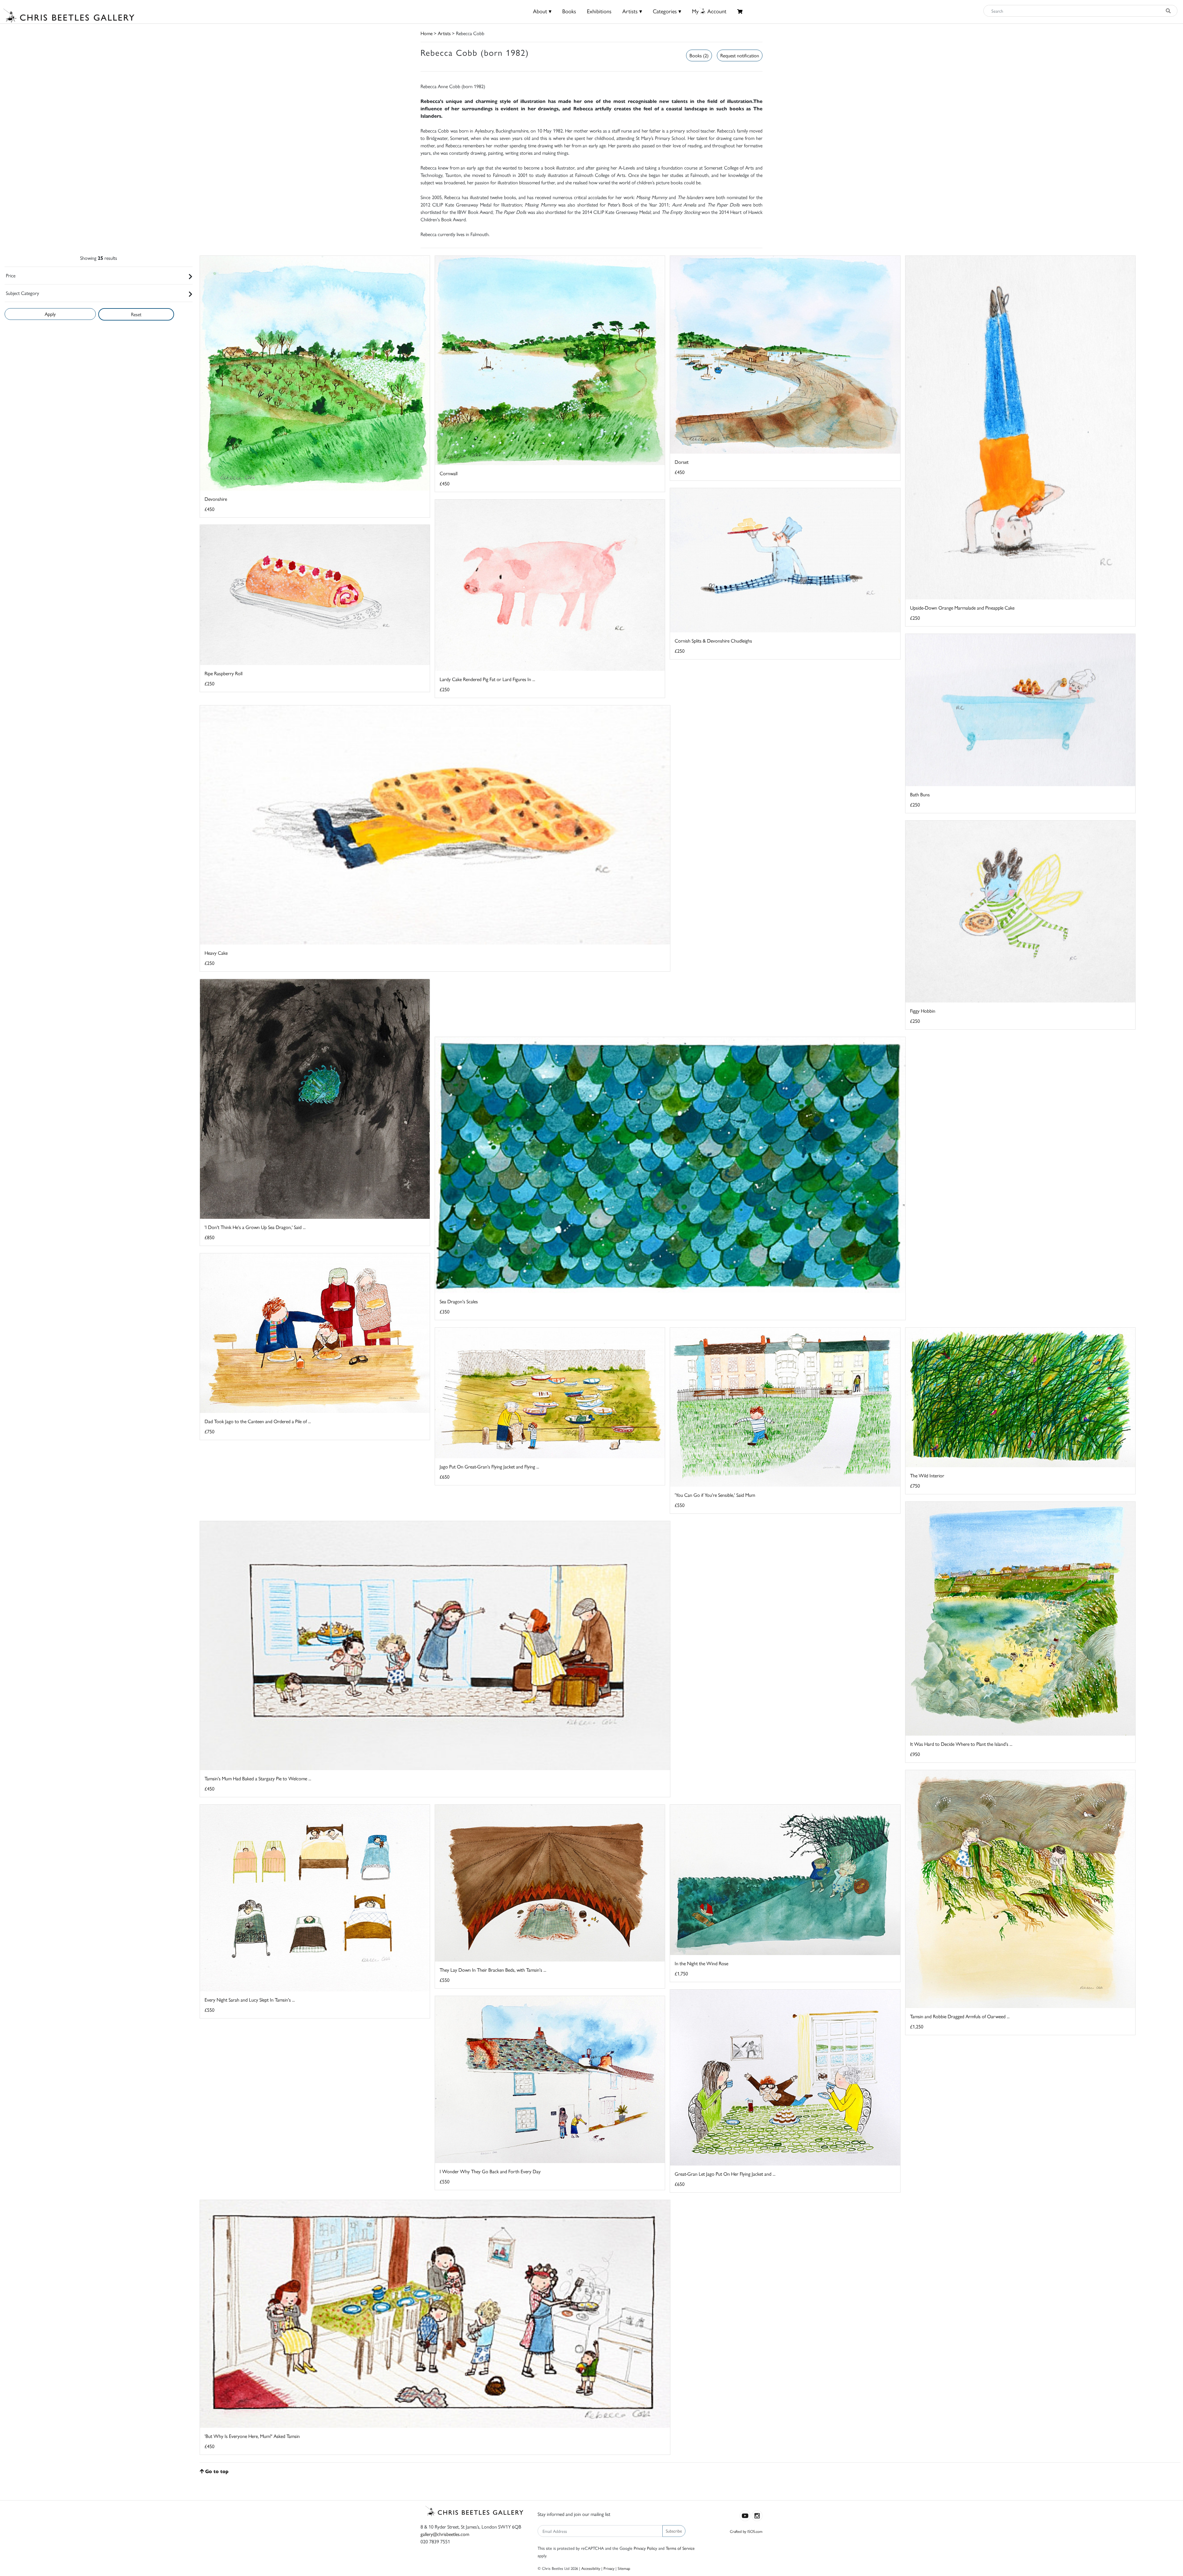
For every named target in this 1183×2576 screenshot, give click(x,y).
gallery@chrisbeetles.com (445, 2534)
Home (427, 33)
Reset (136, 314)
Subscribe (674, 2531)
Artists (444, 33)
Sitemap (624, 2568)
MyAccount (709, 11)
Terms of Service (680, 2548)
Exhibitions (599, 11)
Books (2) (699, 55)
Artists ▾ (632, 11)
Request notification (740, 55)
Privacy (609, 2568)
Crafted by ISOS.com (746, 2531)
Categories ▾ (667, 11)
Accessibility (591, 2568)
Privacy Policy (645, 2548)
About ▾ (542, 11)
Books (569, 11)
